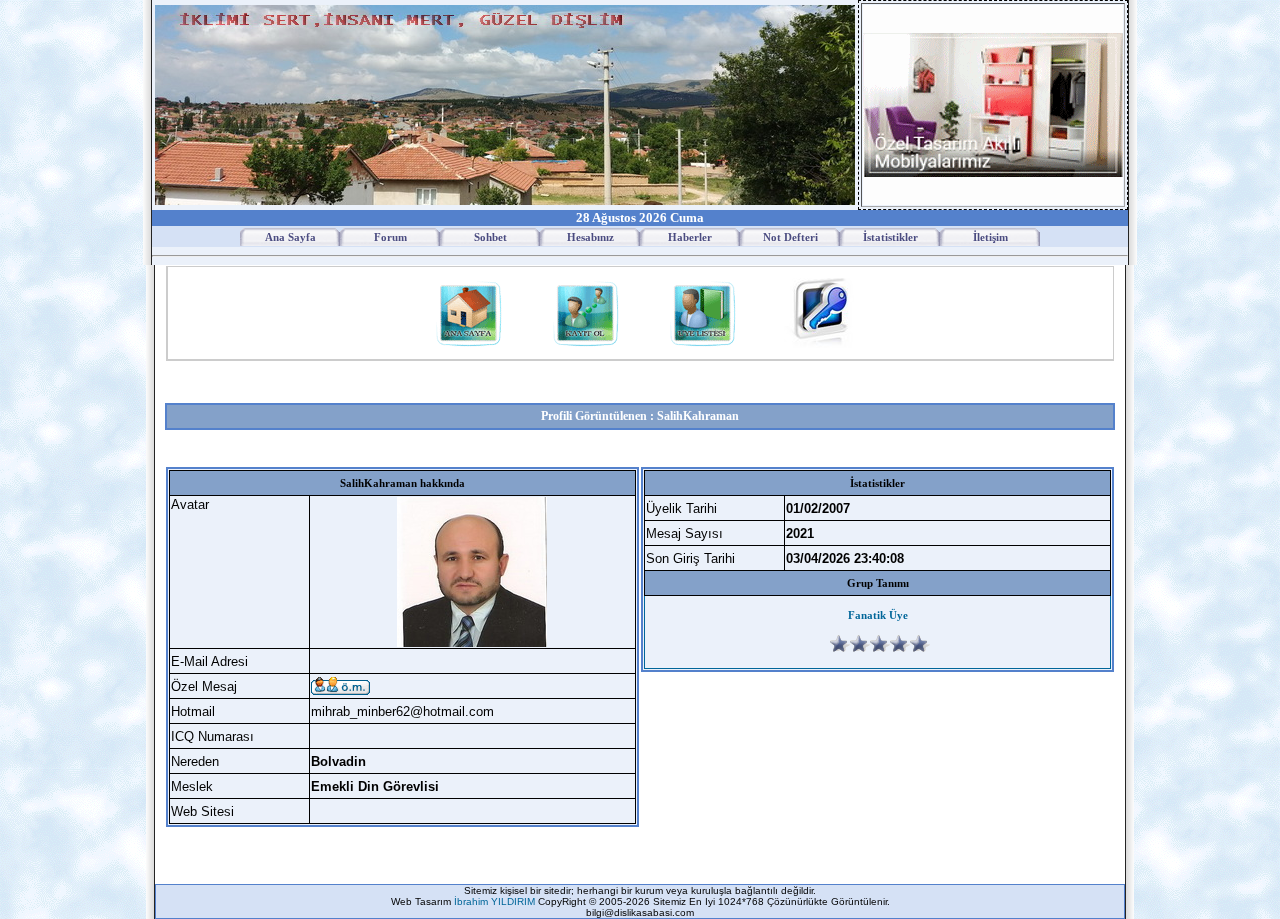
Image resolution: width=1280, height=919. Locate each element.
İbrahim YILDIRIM (496, 901)
